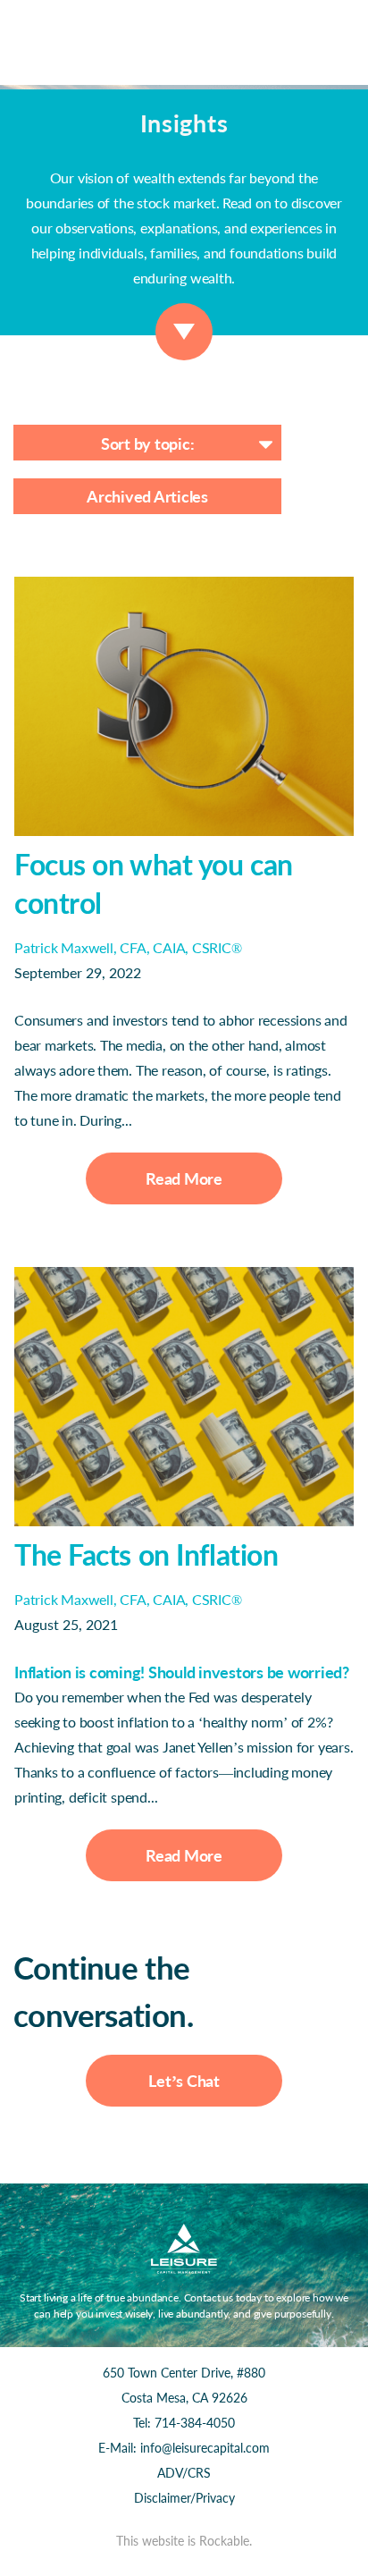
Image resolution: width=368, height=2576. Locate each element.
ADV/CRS (184, 2473)
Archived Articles (147, 496)
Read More (184, 1178)
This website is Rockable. (184, 2541)
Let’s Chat (184, 2081)
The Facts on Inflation (146, 1554)
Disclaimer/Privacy (184, 2498)
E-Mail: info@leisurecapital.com (184, 2448)
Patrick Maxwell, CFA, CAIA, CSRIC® (128, 947)
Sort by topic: (148, 443)
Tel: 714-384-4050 (184, 2423)
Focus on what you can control (154, 883)
